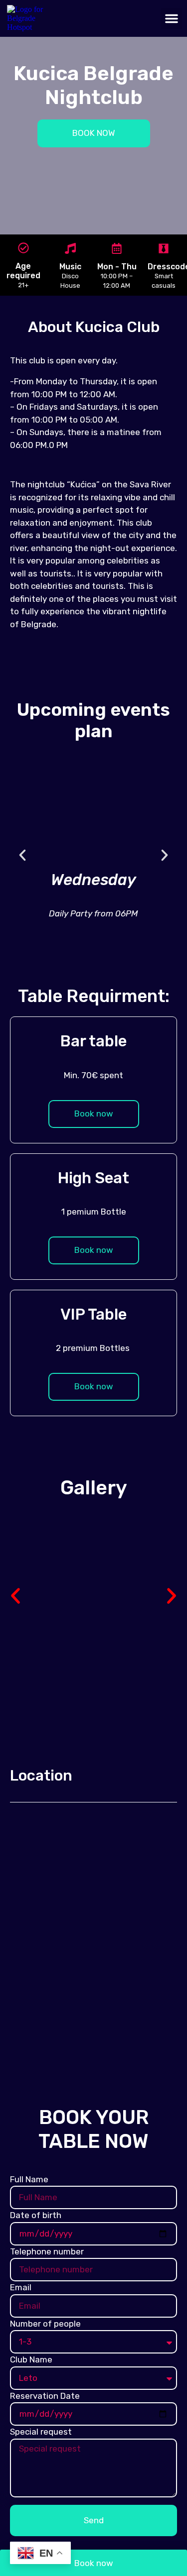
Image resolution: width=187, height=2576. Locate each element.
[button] (172, 18)
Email (21, 2287)
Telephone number (47, 2251)
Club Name (31, 2359)
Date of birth (36, 2215)
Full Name (29, 2179)
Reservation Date (45, 2396)
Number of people (45, 2324)
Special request (41, 2432)
